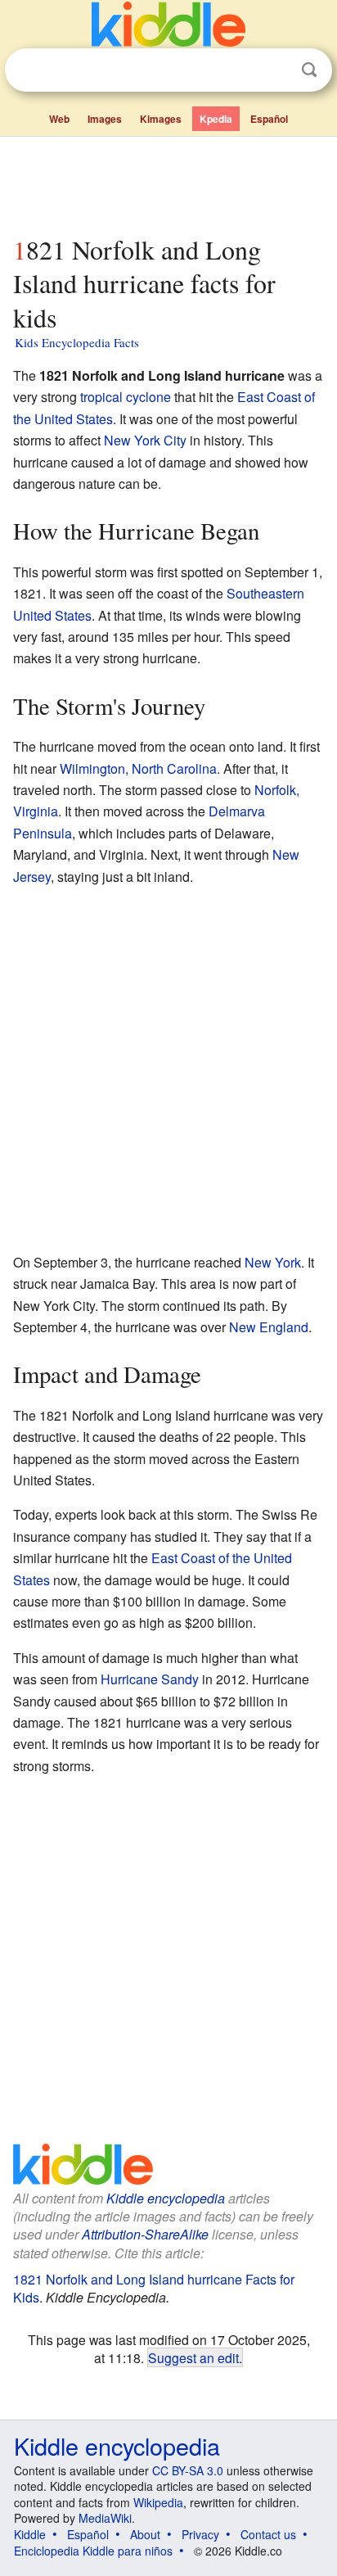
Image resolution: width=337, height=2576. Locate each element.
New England (269, 1327)
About (145, 2534)
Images (105, 119)
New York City (145, 440)
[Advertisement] (168, 183)
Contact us (268, 2534)
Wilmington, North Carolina (138, 768)
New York (273, 1262)
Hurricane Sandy (150, 1679)
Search (309, 70)
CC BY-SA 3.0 (188, 2470)
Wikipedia (158, 2502)
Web (59, 119)
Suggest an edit (193, 2357)
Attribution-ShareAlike (145, 2234)
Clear (276, 70)
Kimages (161, 119)
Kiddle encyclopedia (166, 2198)
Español (269, 119)
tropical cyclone (126, 397)
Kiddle (30, 2534)
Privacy (200, 2534)
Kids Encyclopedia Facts (77, 342)
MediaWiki (105, 2518)
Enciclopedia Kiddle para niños (93, 2551)
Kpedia (216, 119)
